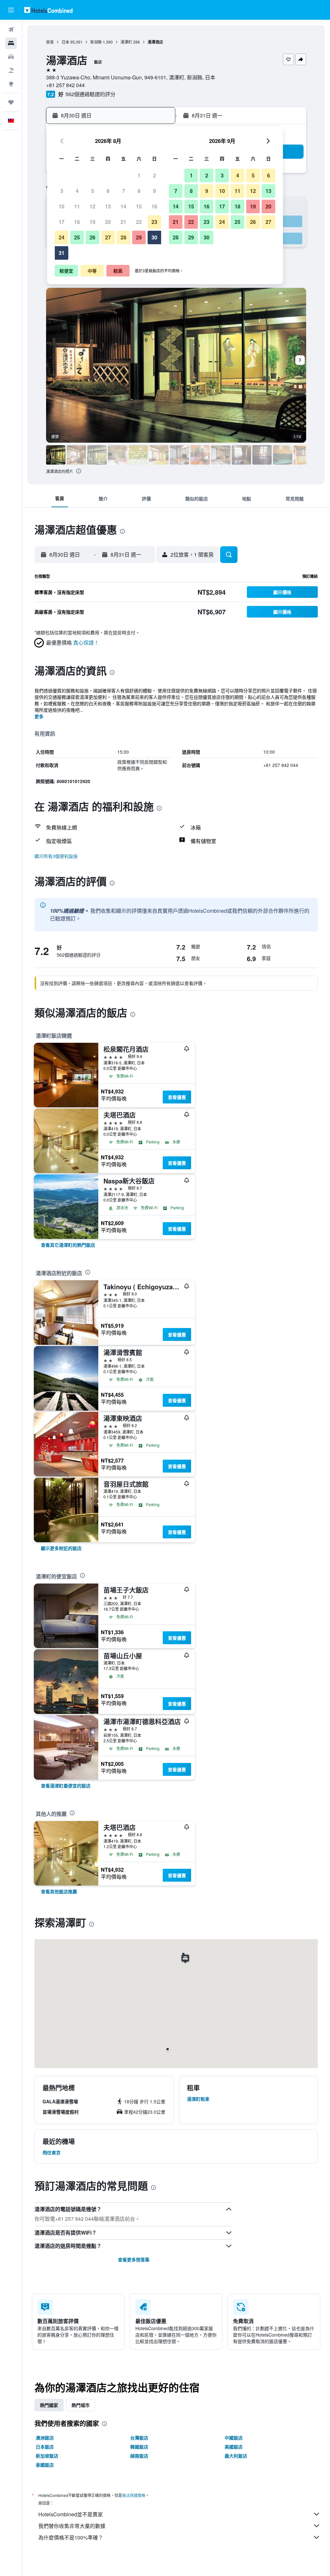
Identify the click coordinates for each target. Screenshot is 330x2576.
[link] (68, 1245)
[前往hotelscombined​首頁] (48, 10)
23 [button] (154, 222)
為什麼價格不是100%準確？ (71, 2537)
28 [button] (123, 237)
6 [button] (108, 191)
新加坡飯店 (47, 2456)
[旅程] (11, 102)
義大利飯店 (236, 2456)
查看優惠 (177, 1097)
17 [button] (62, 222)
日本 (65, 42)
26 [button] (92, 237)
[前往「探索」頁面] (11, 84)
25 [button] (77, 237)
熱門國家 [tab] (49, 2405)
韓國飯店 (139, 2447)
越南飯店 (139, 2456)
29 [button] (139, 237)
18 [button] (77, 222)
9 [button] (155, 191)
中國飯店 (234, 2438)
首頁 (50, 42)
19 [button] (92, 222)
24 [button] (62, 237)
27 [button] (108, 237)
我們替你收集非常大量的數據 (72, 2526)
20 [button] (108, 222)
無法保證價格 (134, 2495)
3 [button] (62, 191)
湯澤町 (126, 42)
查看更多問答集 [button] (134, 2259)
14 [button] (123, 206)
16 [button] (154, 206)
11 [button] (77, 206)
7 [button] (124, 191)
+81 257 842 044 (65, 85)
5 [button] (93, 191)
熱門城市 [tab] (81, 2405)
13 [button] (108, 206)
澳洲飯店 (45, 2438)
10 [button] (62, 206)
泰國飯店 (45, 2465)
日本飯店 (45, 2447)
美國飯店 (234, 2447)
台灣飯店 (139, 2438)
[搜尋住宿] (11, 43)
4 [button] (77, 191)
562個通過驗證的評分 (90, 94)
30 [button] (154, 237)
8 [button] (139, 191)
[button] (11, 10)
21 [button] (123, 222)
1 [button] (139, 175)
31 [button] (62, 253)
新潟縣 (96, 42)
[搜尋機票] (11, 30)
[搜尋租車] (11, 57)
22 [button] (139, 222)
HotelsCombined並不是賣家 (71, 2514)
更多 (39, 716)
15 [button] (139, 206)
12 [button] (92, 206)
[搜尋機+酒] (11, 70)
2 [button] (155, 175)
